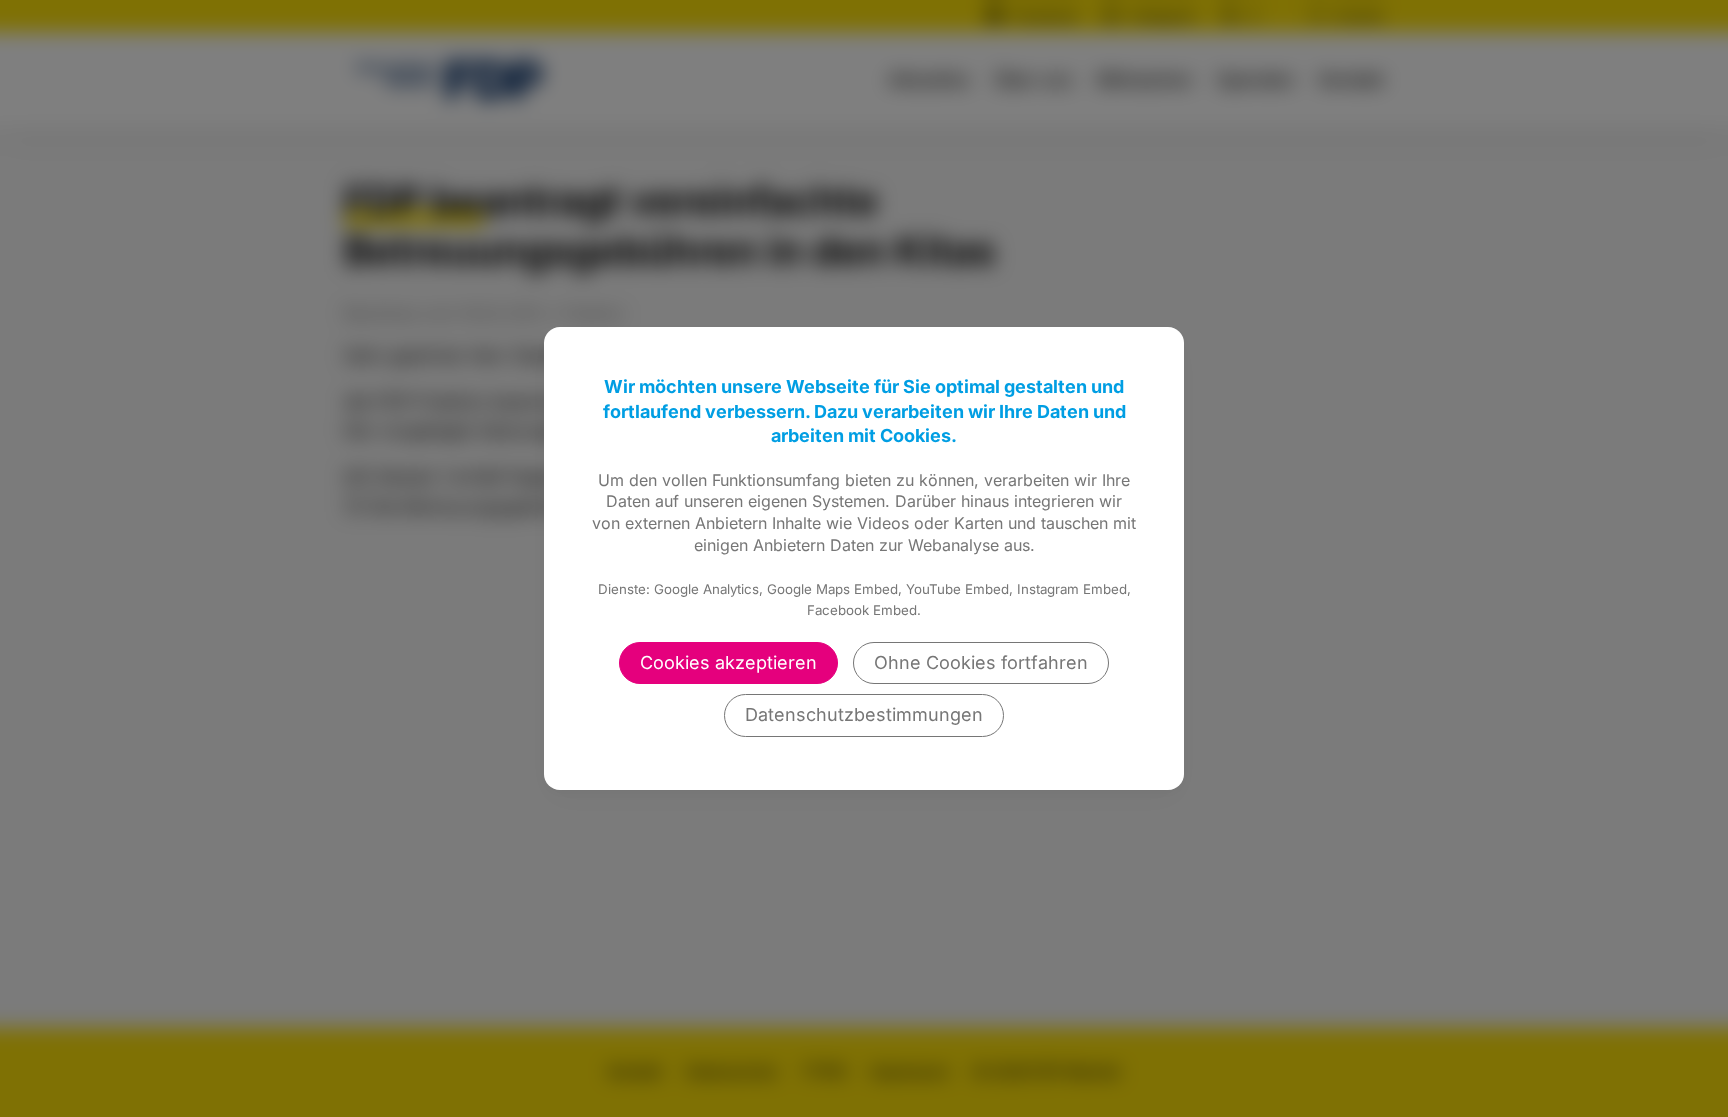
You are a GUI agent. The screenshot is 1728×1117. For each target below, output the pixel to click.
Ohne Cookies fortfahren (981, 662)
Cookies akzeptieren (728, 662)
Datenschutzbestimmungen (864, 714)
